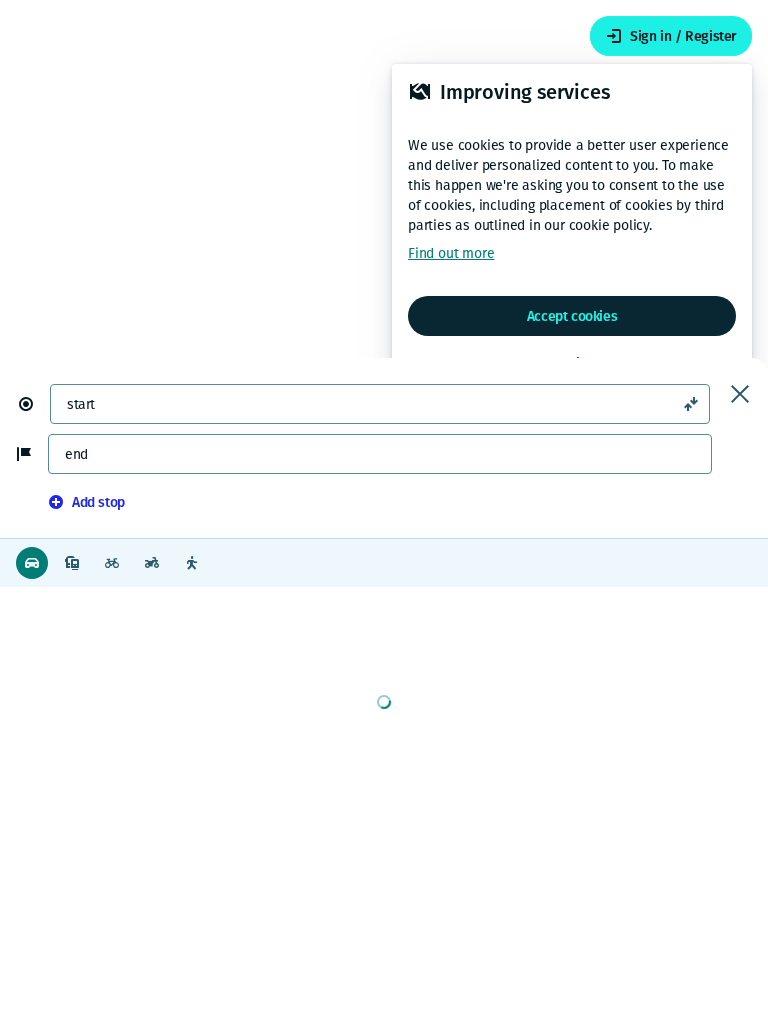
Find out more (451, 253)
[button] (34, 404)
